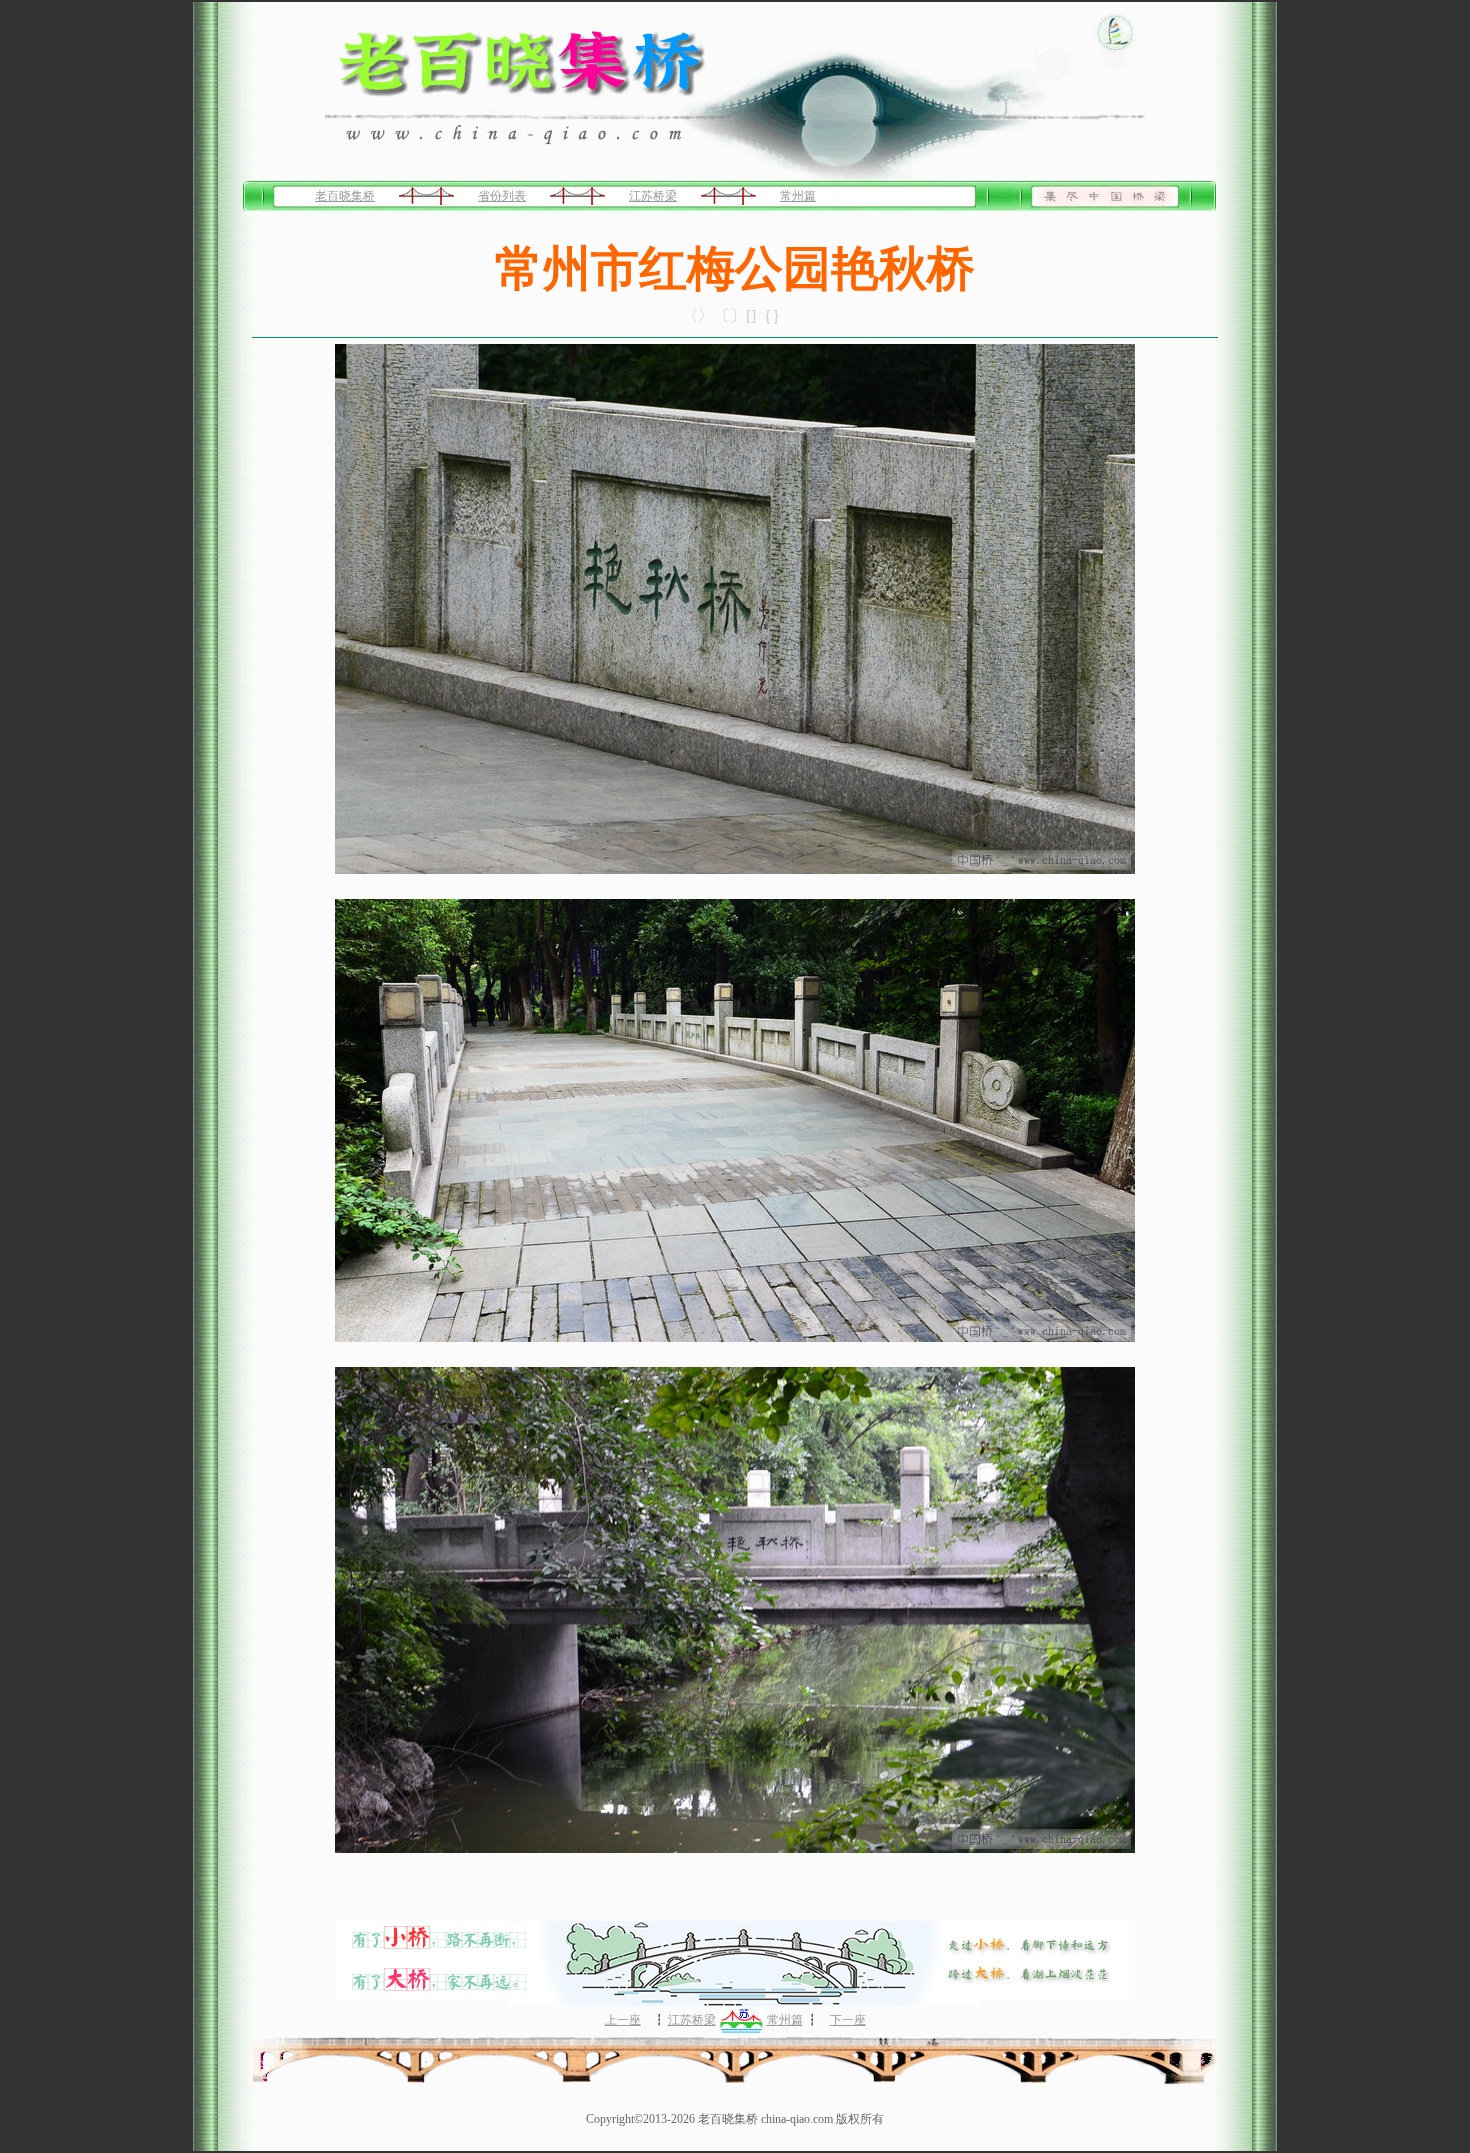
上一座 (623, 2020)
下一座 (848, 2020)
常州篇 (798, 196)
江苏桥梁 (653, 196)
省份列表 (502, 196)
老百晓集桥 (345, 196)
